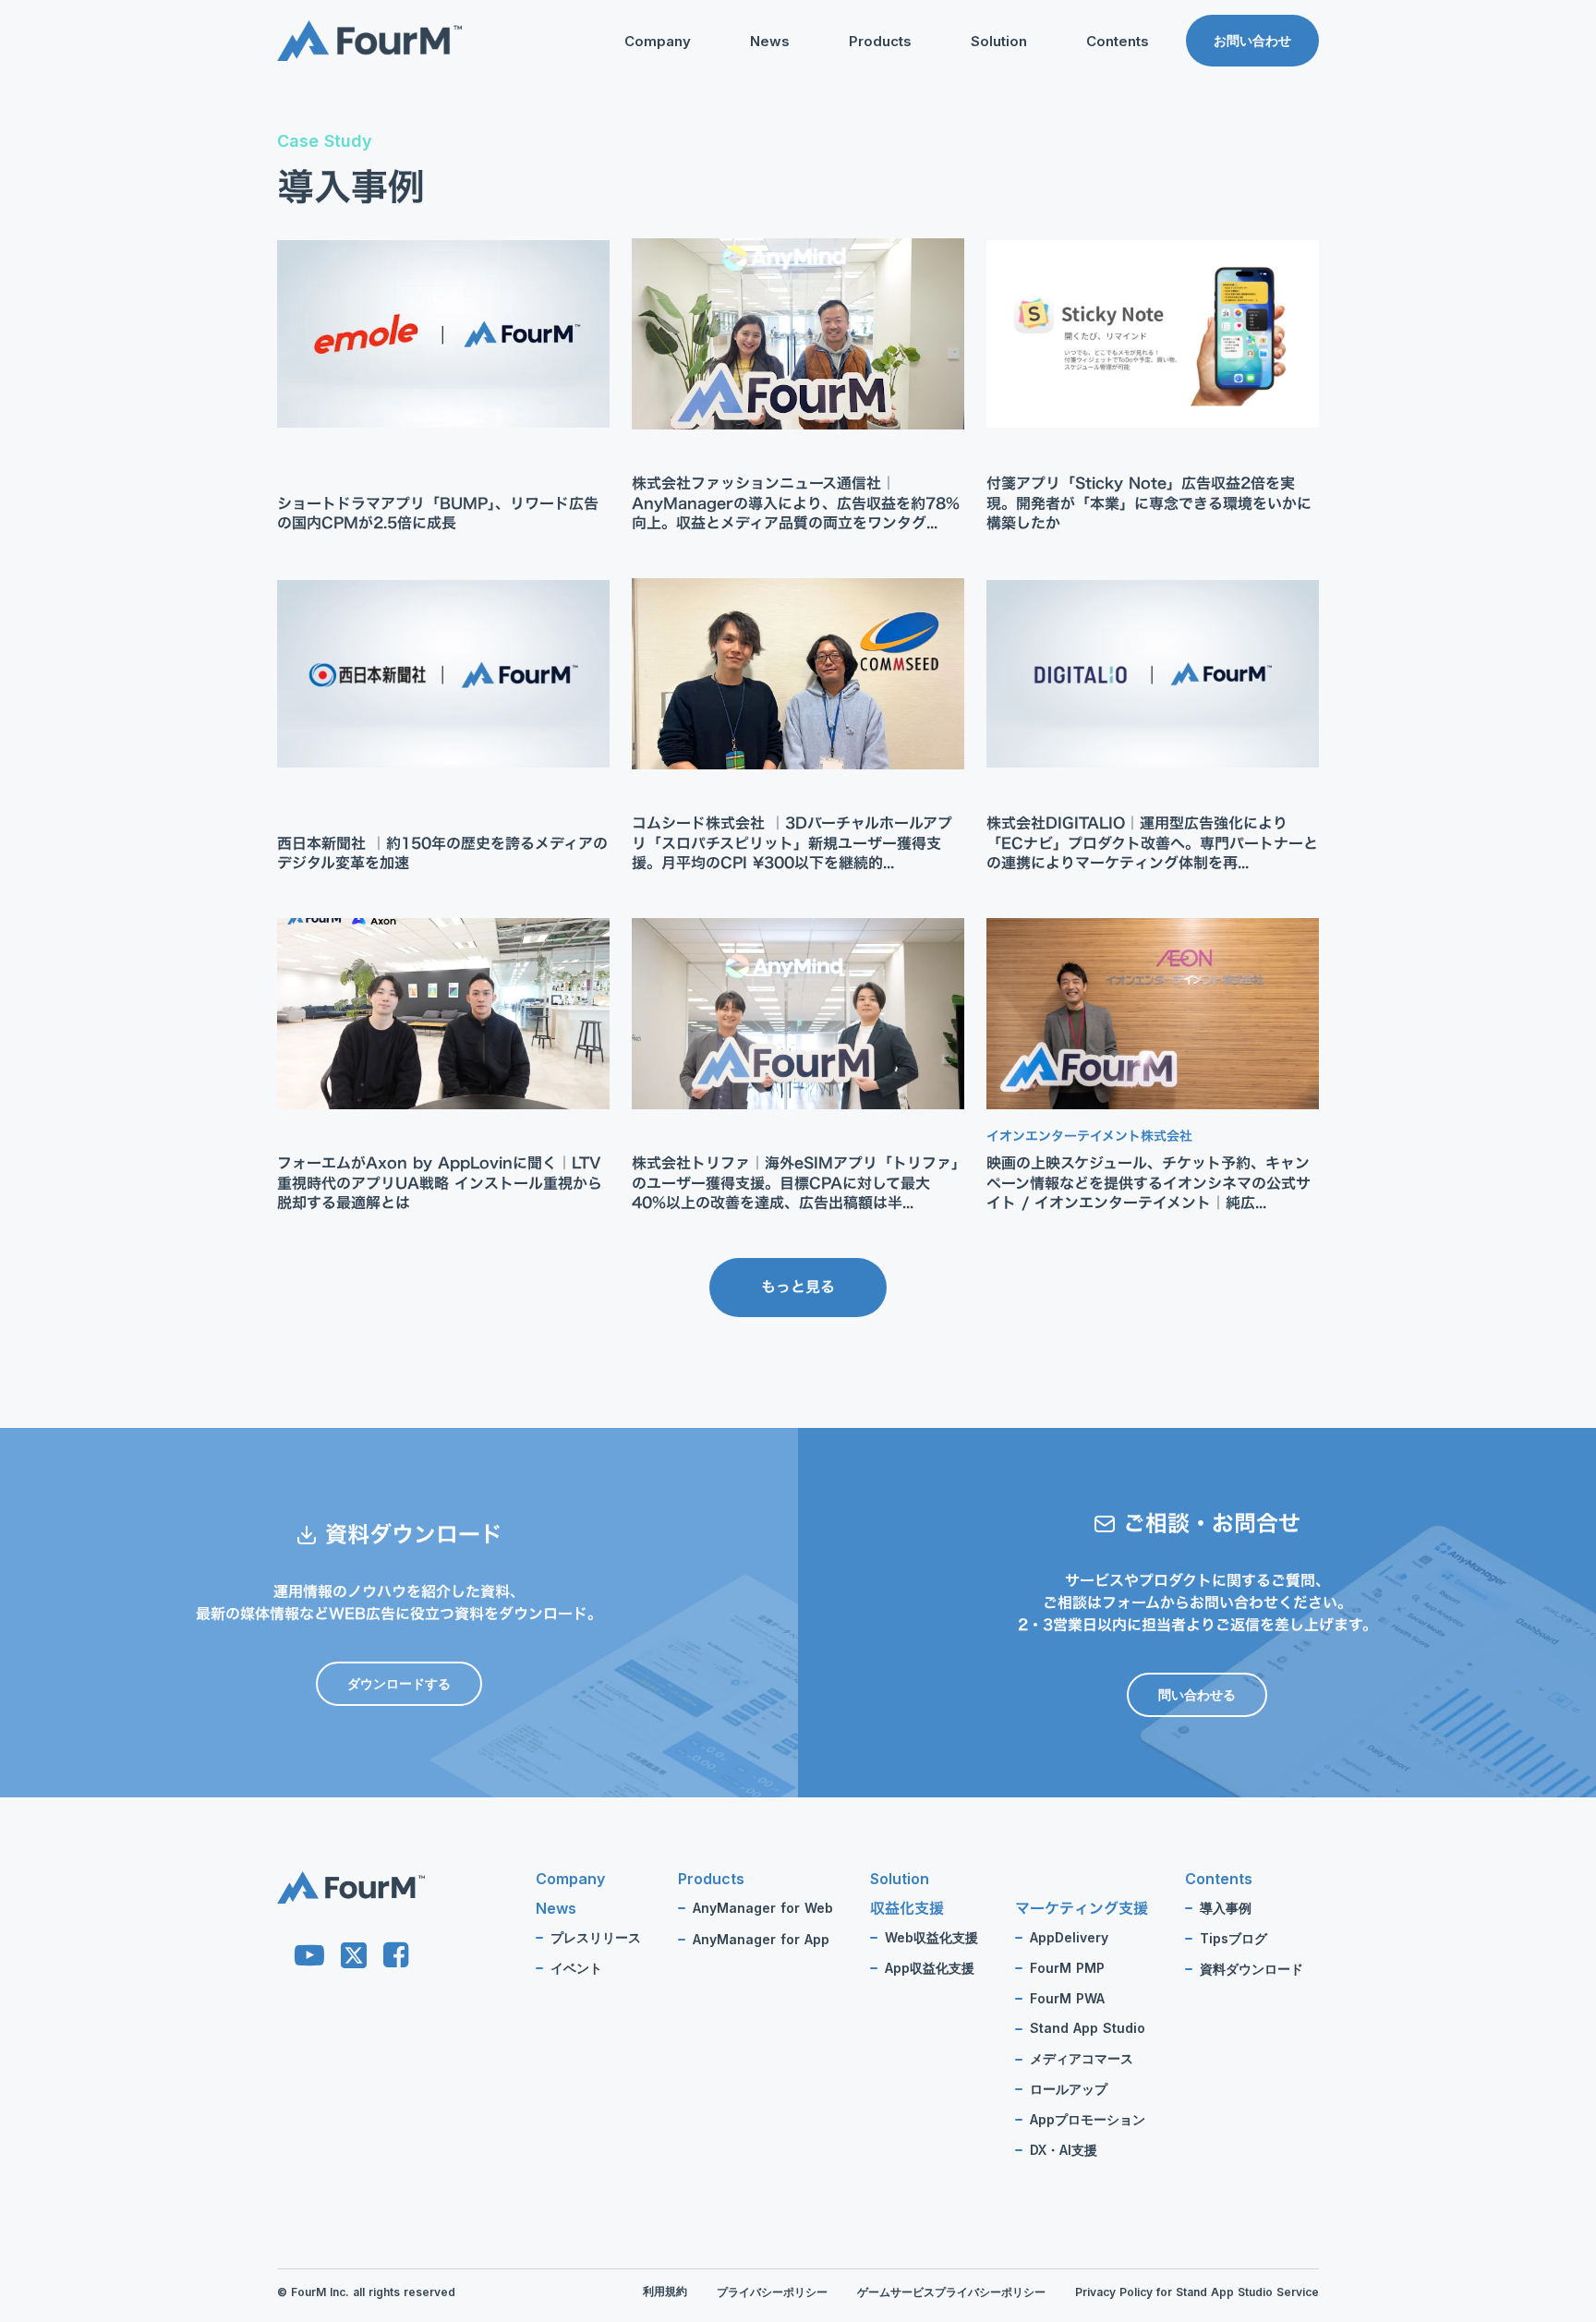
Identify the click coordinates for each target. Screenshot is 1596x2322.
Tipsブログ (1082, 135)
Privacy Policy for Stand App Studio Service (1197, 2292)
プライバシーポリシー (772, 2292)
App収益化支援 (930, 1968)
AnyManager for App (761, 1940)
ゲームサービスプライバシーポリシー (951, 2292)
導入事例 (1226, 1908)
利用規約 (665, 2291)
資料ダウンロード (1101, 164)
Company (658, 41)
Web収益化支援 (931, 1938)
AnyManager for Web (763, 1908)
